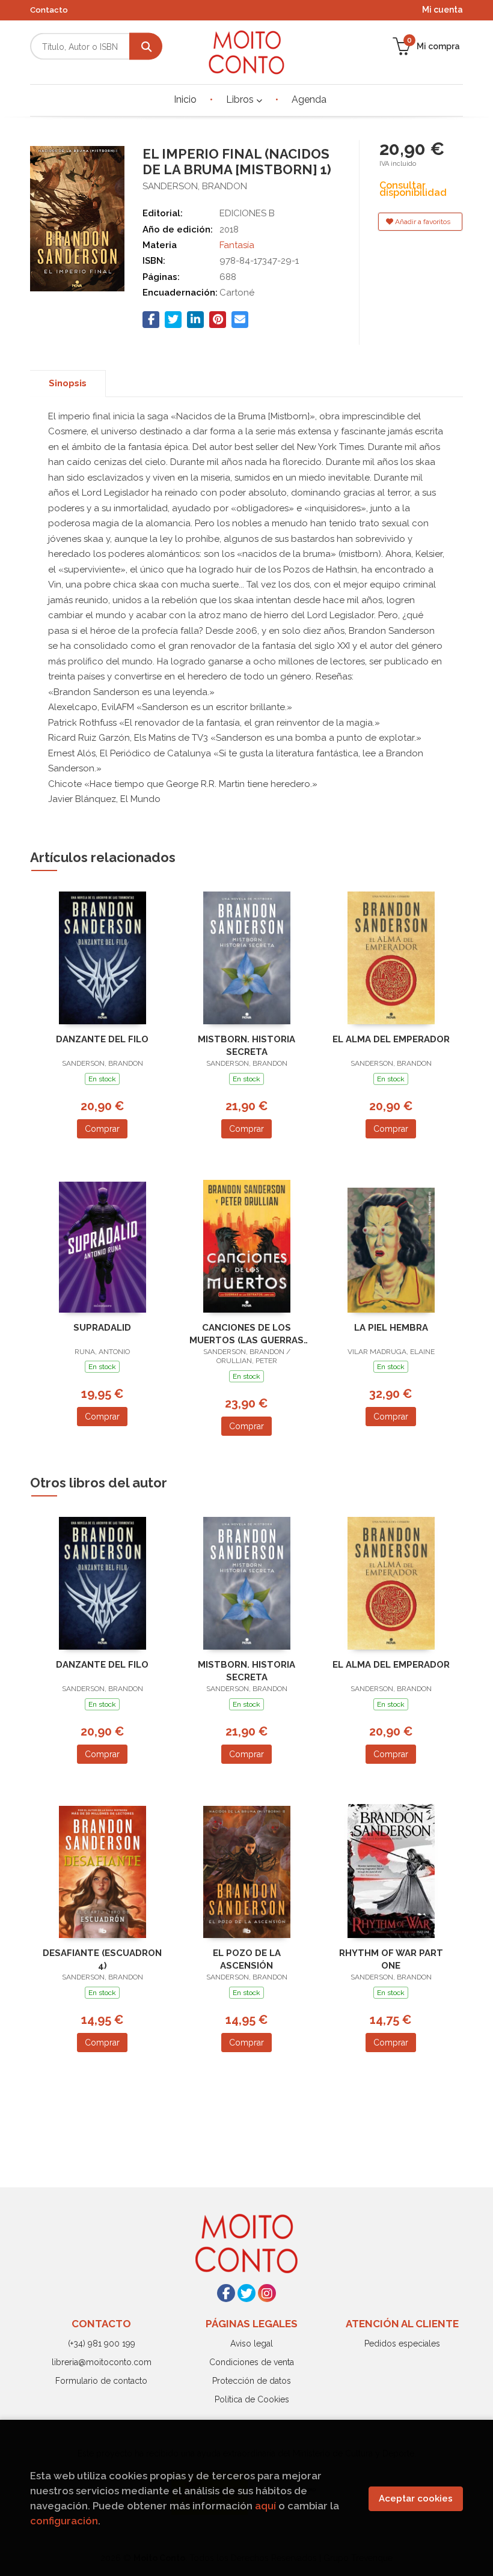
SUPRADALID (102, 1328)
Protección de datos (252, 2381)
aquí (265, 2506)
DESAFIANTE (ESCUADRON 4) (102, 1959)
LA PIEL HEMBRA (391, 1328)
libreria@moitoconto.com (102, 2362)
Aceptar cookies (416, 2499)
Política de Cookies (252, 2399)
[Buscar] (146, 47)
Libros (241, 99)
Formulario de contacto (101, 2381)
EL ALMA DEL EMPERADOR (391, 1039)
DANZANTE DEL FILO (102, 1039)
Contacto (49, 10)
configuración (64, 2521)
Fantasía (237, 245)
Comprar (102, 1129)
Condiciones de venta (252, 2362)
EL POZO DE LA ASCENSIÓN (247, 1959)
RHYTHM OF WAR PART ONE (391, 1959)
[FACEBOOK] (226, 2293)
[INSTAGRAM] (267, 2293)
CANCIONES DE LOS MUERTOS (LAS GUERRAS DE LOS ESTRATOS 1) (246, 1334)
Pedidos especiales (402, 2344)
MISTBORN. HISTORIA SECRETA (246, 1046)
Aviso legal (252, 2344)
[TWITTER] (246, 2293)
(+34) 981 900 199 (102, 2344)
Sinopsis (68, 383)
